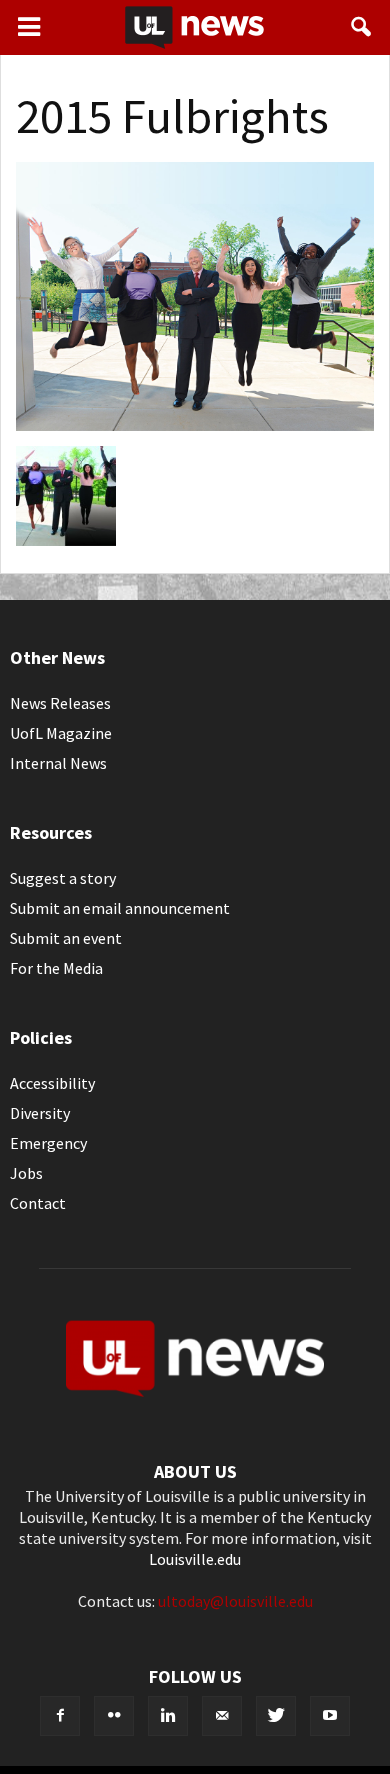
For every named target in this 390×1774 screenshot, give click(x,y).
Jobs (26, 1173)
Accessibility (52, 1083)
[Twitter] (276, 1716)
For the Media (56, 968)
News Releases (60, 703)
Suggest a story (63, 878)
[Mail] (222, 1716)
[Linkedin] (168, 1716)
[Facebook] (60, 1716)
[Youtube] (330, 1716)
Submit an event (66, 938)
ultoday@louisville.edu (235, 1601)
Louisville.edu (195, 1559)
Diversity (40, 1113)
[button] (362, 27)
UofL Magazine (61, 733)
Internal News (58, 763)
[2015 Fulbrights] (195, 425)
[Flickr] (114, 1716)
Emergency (48, 1143)
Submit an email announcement (120, 908)
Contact (38, 1203)
